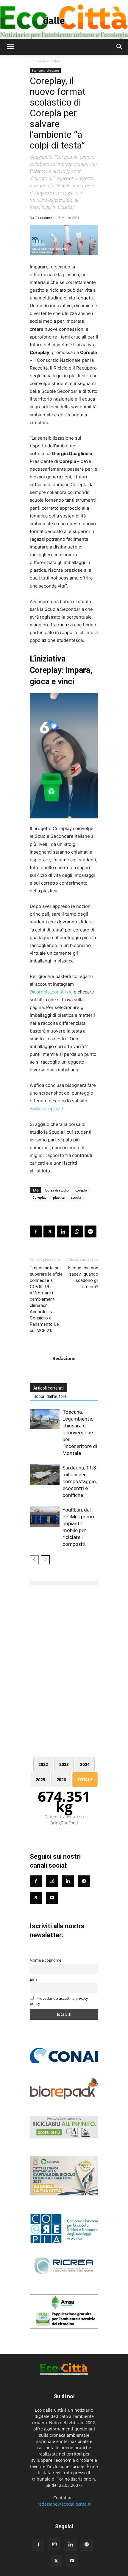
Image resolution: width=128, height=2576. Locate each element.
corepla (81, 1190)
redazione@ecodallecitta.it (64, 2504)
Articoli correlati (49, 1388)
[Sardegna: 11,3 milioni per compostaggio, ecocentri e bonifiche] (45, 1475)
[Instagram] (52, 1881)
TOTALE (85, 1780)
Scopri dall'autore (50, 1396)
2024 (85, 1764)
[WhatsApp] (77, 1231)
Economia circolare (46, 61)
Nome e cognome (46, 1960)
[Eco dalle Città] (64, 19)
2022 (43, 1764)
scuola (76, 1197)
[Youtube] (52, 1898)
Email (35, 1979)
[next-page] (45, 1560)
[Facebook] (36, 1231)
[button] (10, 47)
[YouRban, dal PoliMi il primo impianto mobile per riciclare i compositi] (45, 1517)
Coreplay (39, 1197)
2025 (40, 1780)
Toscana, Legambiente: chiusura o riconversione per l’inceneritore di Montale (80, 1433)
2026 (61, 1780)
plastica (59, 1197)
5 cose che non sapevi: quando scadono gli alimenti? (83, 1277)
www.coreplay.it (46, 1108)
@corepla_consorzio (51, 992)
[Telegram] (90, 1231)
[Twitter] (36, 1898)
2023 (64, 1764)
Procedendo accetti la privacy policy (59, 2001)
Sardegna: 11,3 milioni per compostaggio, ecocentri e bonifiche (80, 1481)
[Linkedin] (63, 1231)
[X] (49, 1231)
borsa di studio (57, 1190)
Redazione (44, 218)
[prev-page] (34, 1560)
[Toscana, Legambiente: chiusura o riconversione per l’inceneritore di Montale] (45, 1419)
